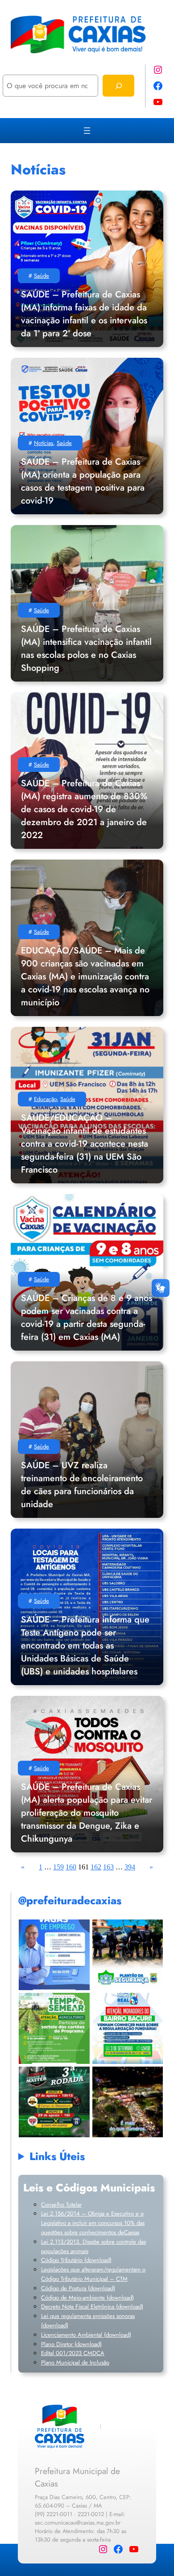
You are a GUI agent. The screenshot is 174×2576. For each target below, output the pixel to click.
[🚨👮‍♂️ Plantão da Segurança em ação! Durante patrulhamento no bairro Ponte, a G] (127, 1955)
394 (130, 1867)
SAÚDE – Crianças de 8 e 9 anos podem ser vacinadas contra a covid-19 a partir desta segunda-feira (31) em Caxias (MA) (87, 1318)
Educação (45, 1099)
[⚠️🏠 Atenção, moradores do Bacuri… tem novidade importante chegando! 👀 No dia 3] (127, 2028)
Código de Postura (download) (78, 2288)
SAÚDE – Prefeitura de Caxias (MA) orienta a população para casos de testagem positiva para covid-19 (83, 481)
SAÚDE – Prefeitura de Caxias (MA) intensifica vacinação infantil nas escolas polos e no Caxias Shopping (86, 648)
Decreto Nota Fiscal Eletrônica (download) (92, 2307)
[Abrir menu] (87, 131)
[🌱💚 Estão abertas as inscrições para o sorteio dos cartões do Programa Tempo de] (54, 2028)
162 (96, 1867)
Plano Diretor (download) (71, 2344)
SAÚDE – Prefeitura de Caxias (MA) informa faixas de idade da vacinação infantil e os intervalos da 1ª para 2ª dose (84, 314)
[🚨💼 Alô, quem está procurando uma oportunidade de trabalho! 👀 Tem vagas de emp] (54, 1955)
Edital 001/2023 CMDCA (73, 2353)
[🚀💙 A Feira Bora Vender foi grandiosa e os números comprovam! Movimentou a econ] (127, 2102)
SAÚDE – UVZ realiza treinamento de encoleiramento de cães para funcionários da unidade (82, 1485)
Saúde (41, 276)
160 (71, 1867)
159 (58, 1867)
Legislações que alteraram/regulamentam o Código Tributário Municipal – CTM (93, 2274)
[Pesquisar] (118, 86)
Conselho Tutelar (61, 2205)
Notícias (43, 443)
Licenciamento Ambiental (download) (86, 2335)
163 (108, 1867)
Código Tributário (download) (76, 2260)
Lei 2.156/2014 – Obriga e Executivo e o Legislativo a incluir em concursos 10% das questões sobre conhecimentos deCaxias (93, 2223)
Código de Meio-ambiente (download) (87, 2298)
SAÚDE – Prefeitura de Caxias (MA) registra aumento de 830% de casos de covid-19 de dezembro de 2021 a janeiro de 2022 (84, 809)
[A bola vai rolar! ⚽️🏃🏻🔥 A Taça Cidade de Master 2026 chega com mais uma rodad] (54, 2102)
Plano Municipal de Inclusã (74, 2362)
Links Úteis (57, 2156)
